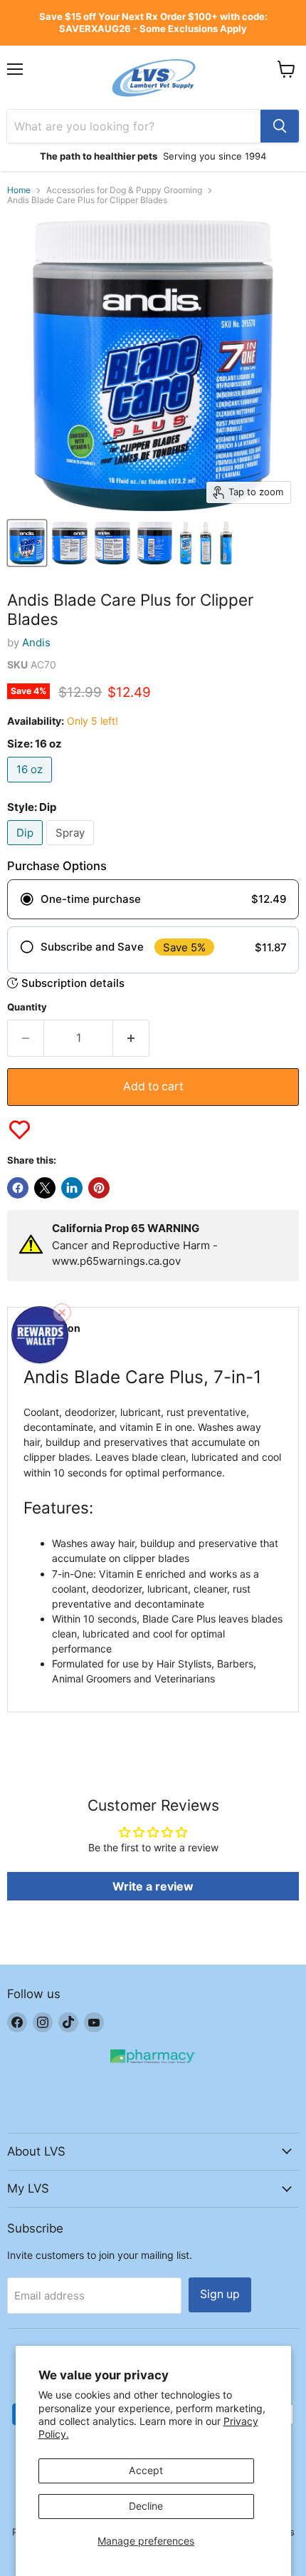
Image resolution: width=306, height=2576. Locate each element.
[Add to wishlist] (20, 1130)
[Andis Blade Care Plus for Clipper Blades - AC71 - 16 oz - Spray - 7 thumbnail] (226, 543)
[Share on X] (45, 1188)
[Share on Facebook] (18, 1188)
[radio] (153, 899)
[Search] (280, 126)
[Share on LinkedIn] (72, 1188)
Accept (146, 2470)
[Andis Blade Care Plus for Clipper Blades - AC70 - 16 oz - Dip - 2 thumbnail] (70, 543)
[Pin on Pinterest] (99, 1188)
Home (19, 190)
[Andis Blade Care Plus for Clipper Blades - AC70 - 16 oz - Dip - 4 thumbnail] (155, 543)
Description (52, 1328)
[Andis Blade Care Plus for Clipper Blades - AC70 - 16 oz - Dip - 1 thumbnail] (27, 543)
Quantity (27, 1007)
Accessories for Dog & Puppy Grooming (124, 190)
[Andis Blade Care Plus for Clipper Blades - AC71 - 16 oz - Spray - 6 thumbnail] (206, 543)
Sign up (220, 2294)
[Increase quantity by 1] (131, 1038)
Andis (36, 642)
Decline (146, 2506)
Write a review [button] (153, 1886)
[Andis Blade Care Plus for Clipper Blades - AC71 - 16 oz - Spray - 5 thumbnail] (186, 543)
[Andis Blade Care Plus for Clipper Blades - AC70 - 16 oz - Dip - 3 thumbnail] (112, 543)
